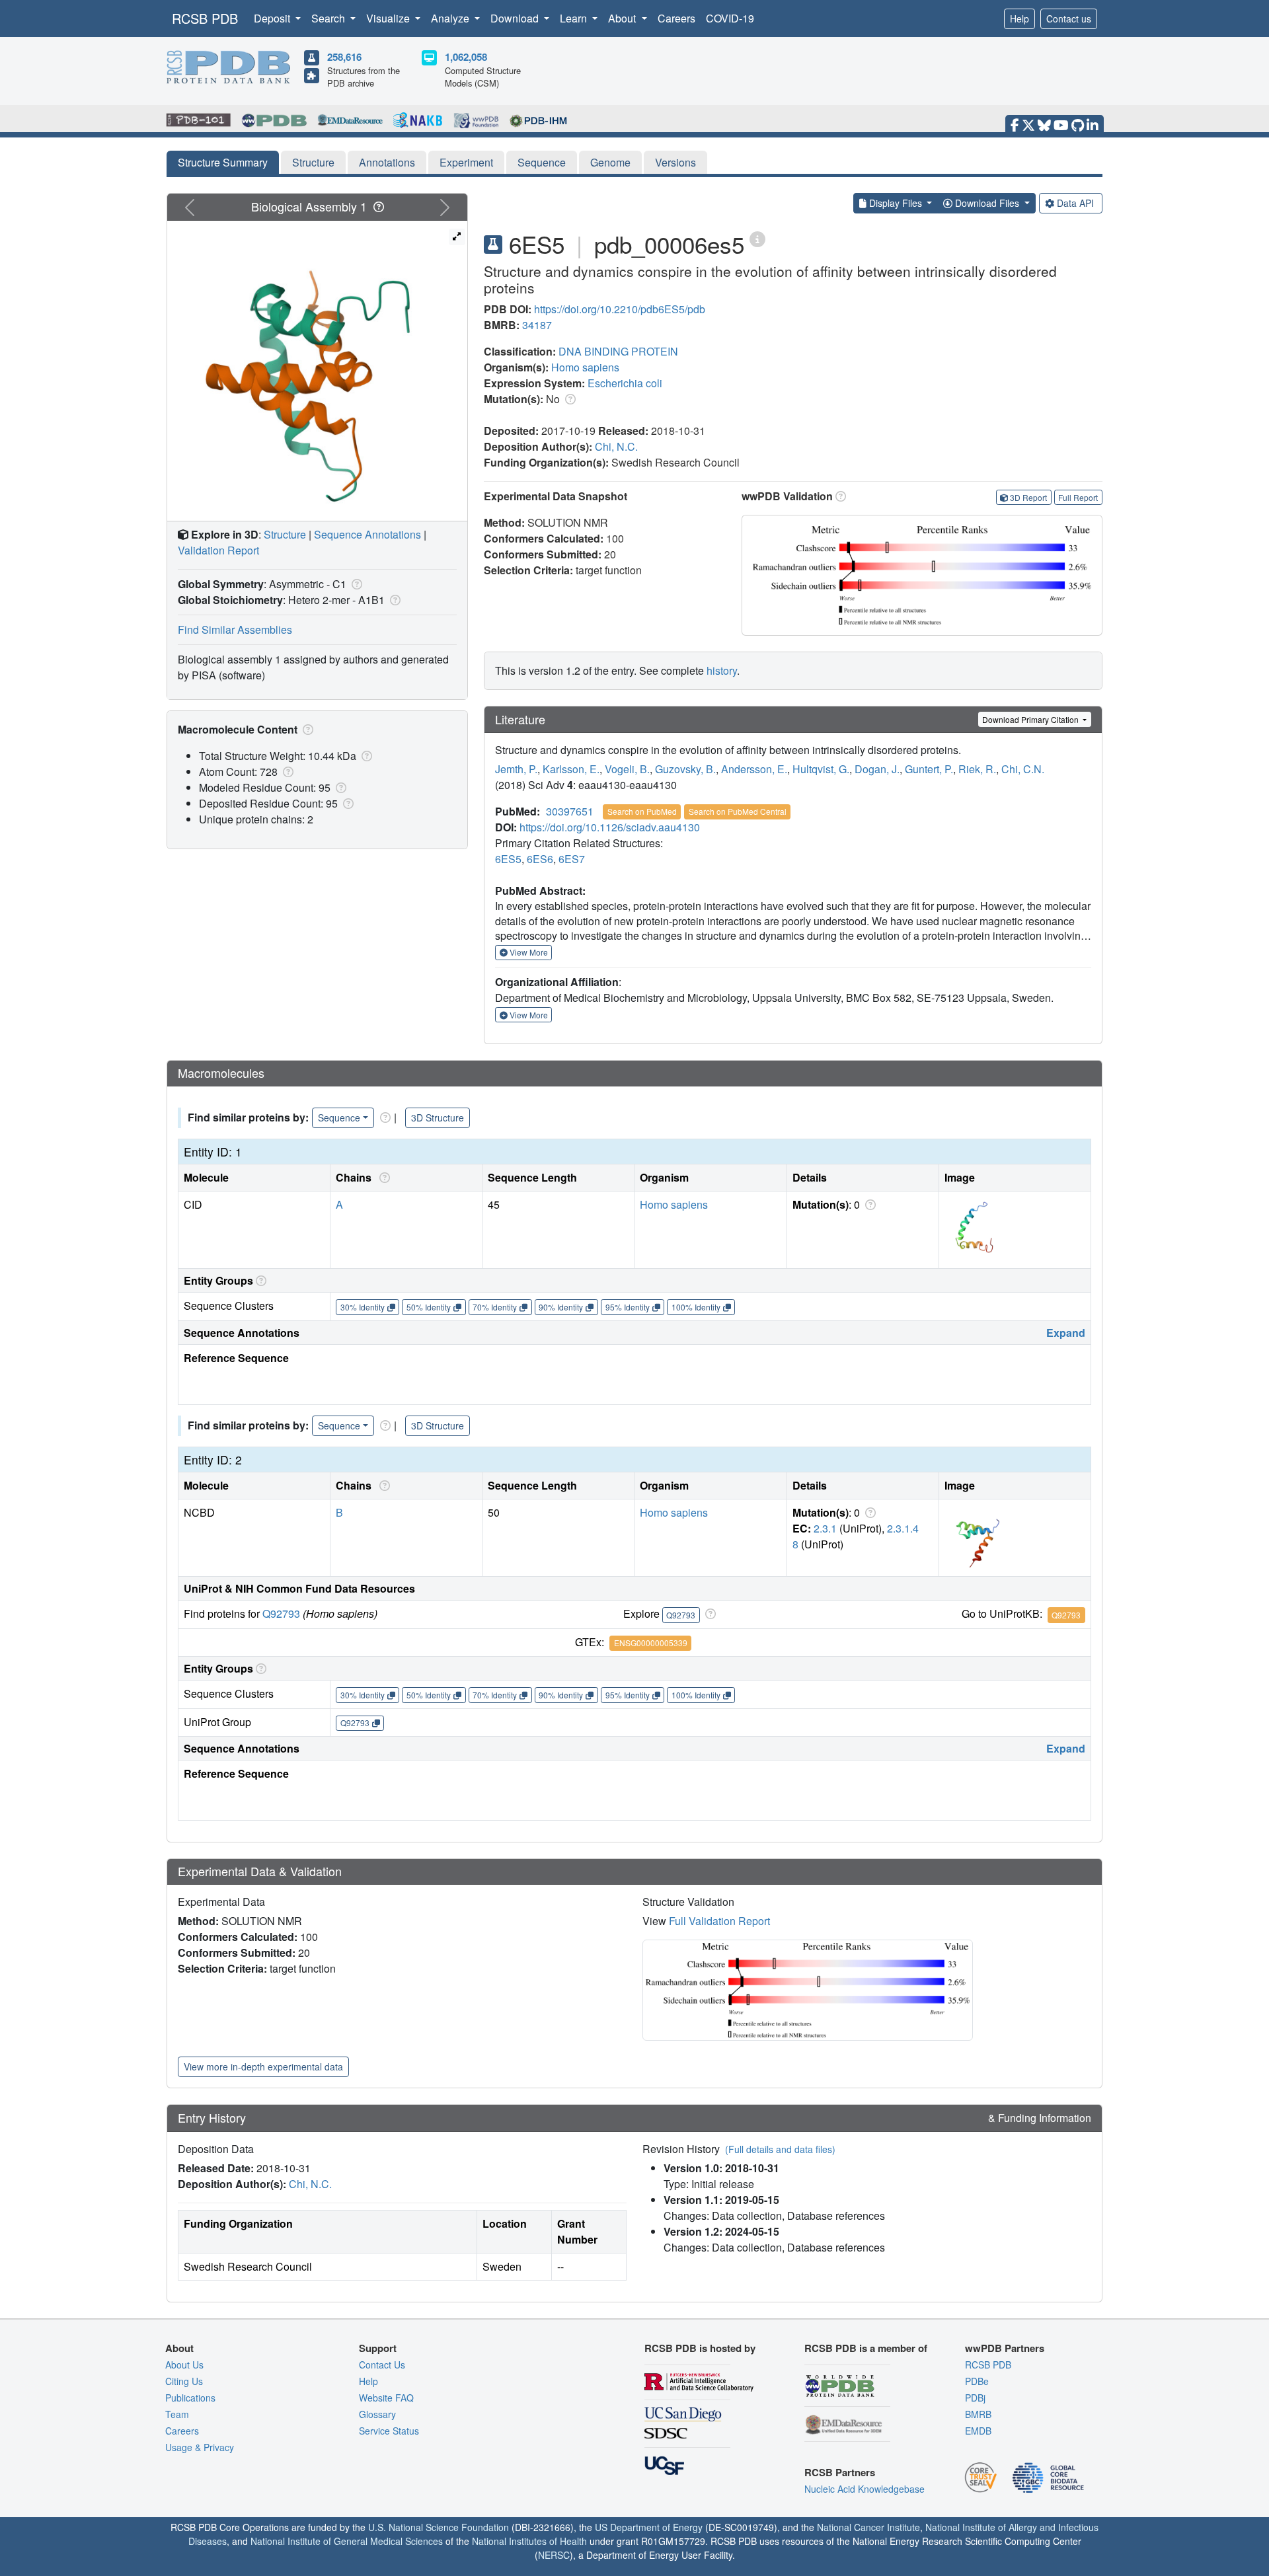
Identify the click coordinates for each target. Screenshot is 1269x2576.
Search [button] (329, 18)
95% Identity (628, 1307)
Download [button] (516, 18)
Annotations (387, 162)
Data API (1075, 203)
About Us (184, 2365)
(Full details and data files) (780, 2149)
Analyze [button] (451, 18)
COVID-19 (730, 18)
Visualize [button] (389, 18)
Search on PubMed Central (738, 811)
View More (528, 952)
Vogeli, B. (627, 769)
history (722, 670)
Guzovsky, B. (685, 769)
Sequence (542, 162)
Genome (610, 162)
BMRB (978, 2414)
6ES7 (572, 859)
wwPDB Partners (1005, 2348)
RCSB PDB (205, 18)
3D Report (1028, 497)
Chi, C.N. (1023, 769)
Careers (676, 18)
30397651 (570, 811)
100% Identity (696, 1307)
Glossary (377, 2414)
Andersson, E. (754, 769)
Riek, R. (977, 769)
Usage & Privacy (200, 2447)
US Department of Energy (649, 2527)
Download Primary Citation (1031, 719)
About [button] (623, 18)
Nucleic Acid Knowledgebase (865, 2489)
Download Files (987, 203)
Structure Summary (223, 162)
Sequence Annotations (367, 534)
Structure (313, 162)
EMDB (978, 2431)
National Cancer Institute (868, 2527)
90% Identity (561, 1307)
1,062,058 (466, 57)
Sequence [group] (339, 1118)
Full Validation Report (719, 1921)
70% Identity (495, 1307)
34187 (537, 325)
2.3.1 (825, 1528)
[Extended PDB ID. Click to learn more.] (757, 238)
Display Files (896, 203)
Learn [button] (575, 18)
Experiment (466, 162)
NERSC (554, 2555)
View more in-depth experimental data (263, 2066)
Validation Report (218, 550)
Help (1019, 19)
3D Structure (438, 1118)
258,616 (344, 57)
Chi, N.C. (616, 446)
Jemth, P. (516, 769)
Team (177, 2414)
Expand (1066, 1333)
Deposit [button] (273, 18)
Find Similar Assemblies (235, 629)
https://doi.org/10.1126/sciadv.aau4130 (610, 827)
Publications (190, 2398)
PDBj (975, 2398)
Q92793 (281, 1613)
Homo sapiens (585, 367)
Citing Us (184, 2381)
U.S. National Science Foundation (439, 2527)
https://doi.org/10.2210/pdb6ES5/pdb (620, 309)
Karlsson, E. (571, 769)
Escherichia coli (625, 383)
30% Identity (363, 1307)
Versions (675, 162)
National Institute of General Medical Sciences (347, 2541)
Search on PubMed (642, 811)
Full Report (1078, 497)
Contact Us (382, 2365)
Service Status (389, 2431)
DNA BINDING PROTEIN (618, 351)
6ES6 (540, 859)
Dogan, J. (877, 769)
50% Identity (429, 1307)
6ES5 (508, 859)
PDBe (977, 2381)
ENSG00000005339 (651, 1643)
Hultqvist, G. (821, 769)
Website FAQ (386, 2398)
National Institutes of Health (529, 2541)
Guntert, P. (929, 769)
